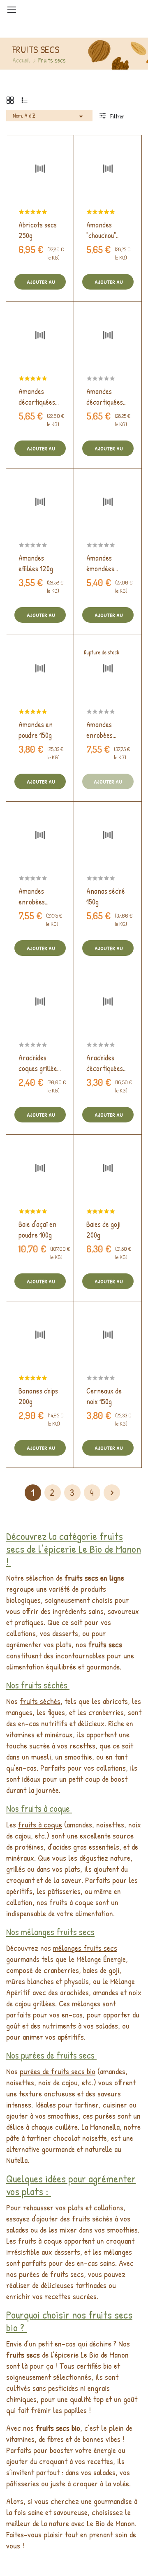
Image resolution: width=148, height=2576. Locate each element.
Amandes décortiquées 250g (37, 397)
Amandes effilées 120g (36, 563)
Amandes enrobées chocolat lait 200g (104, 730)
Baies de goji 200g (103, 1230)
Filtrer (117, 116)
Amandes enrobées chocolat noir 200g (37, 897)
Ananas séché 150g (106, 896)
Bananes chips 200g (38, 1396)
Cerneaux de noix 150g (104, 1396)
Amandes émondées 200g (100, 563)
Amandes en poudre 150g (36, 730)
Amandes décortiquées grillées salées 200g (106, 397)
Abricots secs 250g (38, 230)
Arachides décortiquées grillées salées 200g (106, 1063)
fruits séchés (40, 1701)
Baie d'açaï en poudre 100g (37, 1230)
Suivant (112, 1493)
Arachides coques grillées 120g (39, 1063)
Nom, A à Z (49, 116)
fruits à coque (40, 1824)
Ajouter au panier (40, 284)
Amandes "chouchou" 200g (101, 230)
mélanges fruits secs (85, 1948)
